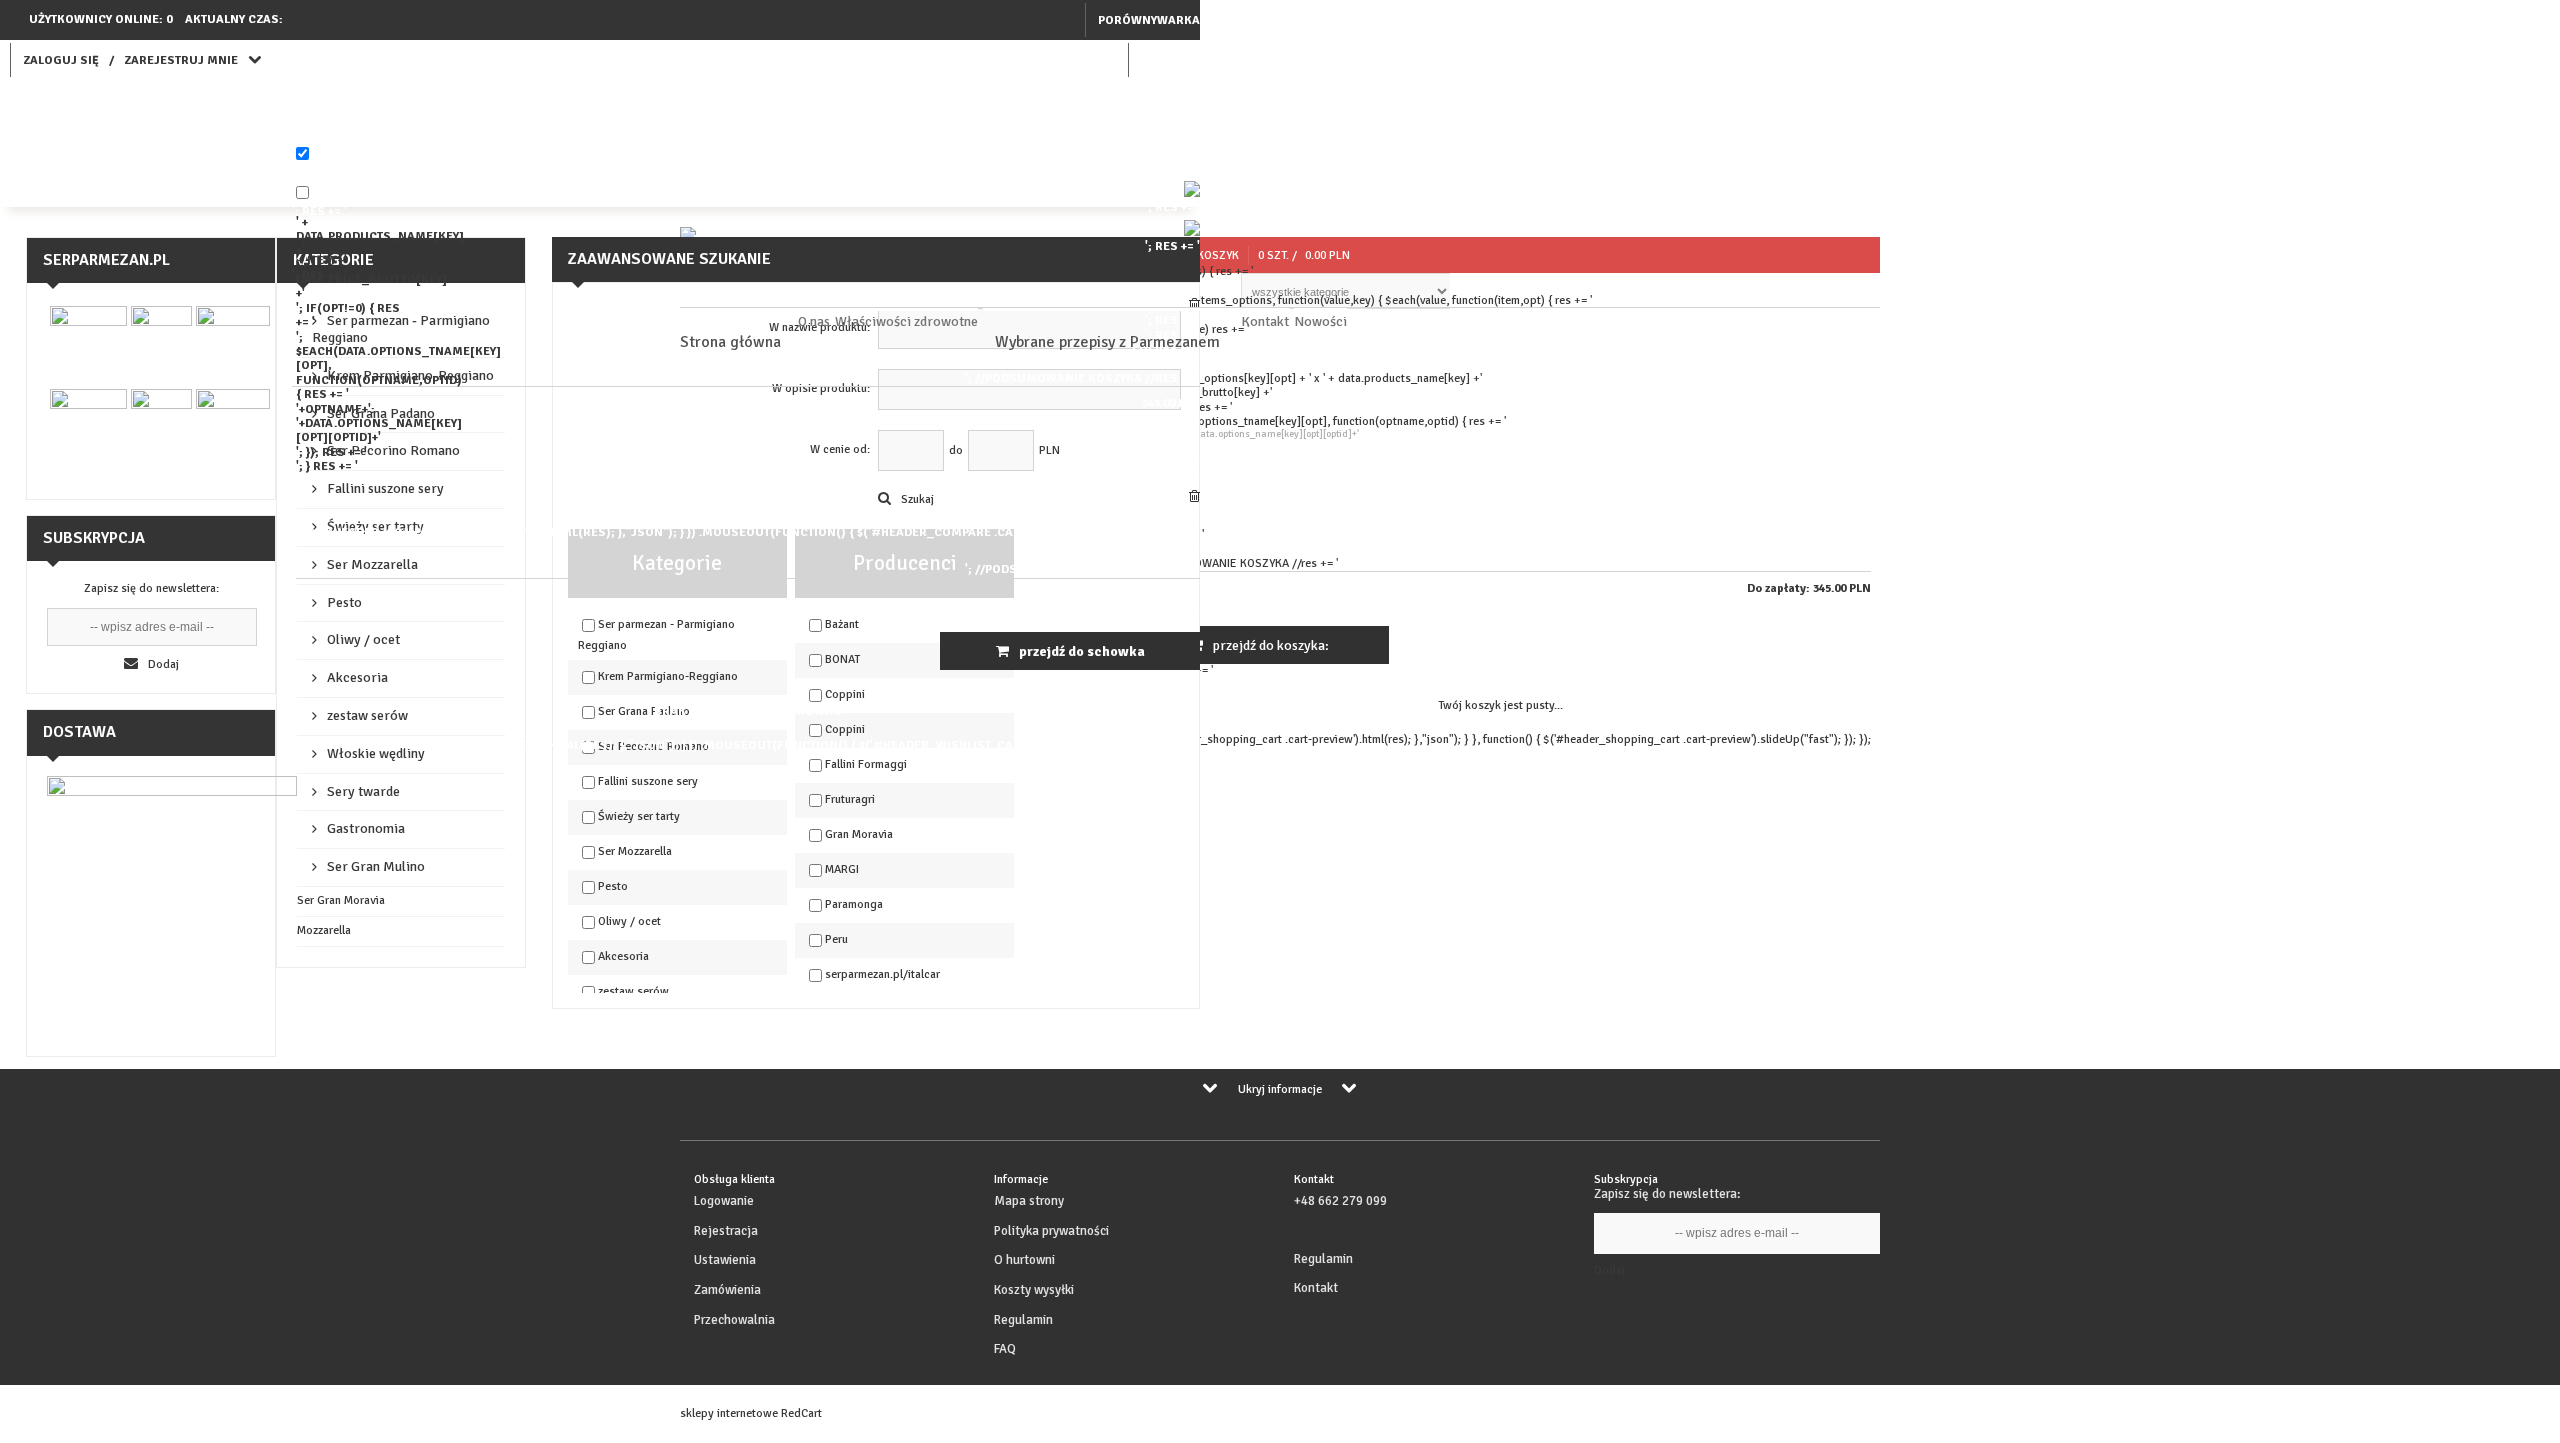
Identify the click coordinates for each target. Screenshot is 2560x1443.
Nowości (1320, 321)
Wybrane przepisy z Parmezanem (1107, 342)
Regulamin (1023, 1320)
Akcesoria (357, 677)
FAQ (1005, 1349)
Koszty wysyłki (1034, 1290)
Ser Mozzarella (372, 564)
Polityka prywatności (1051, 1231)
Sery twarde (363, 791)
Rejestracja (726, 1231)
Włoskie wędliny (376, 753)
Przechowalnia (734, 1320)
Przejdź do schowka (1082, 651)
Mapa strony (1029, 1201)
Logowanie (724, 1201)
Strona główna (730, 342)
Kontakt (1265, 321)
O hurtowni (1024, 1260)
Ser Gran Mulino (376, 866)
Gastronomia (366, 828)
